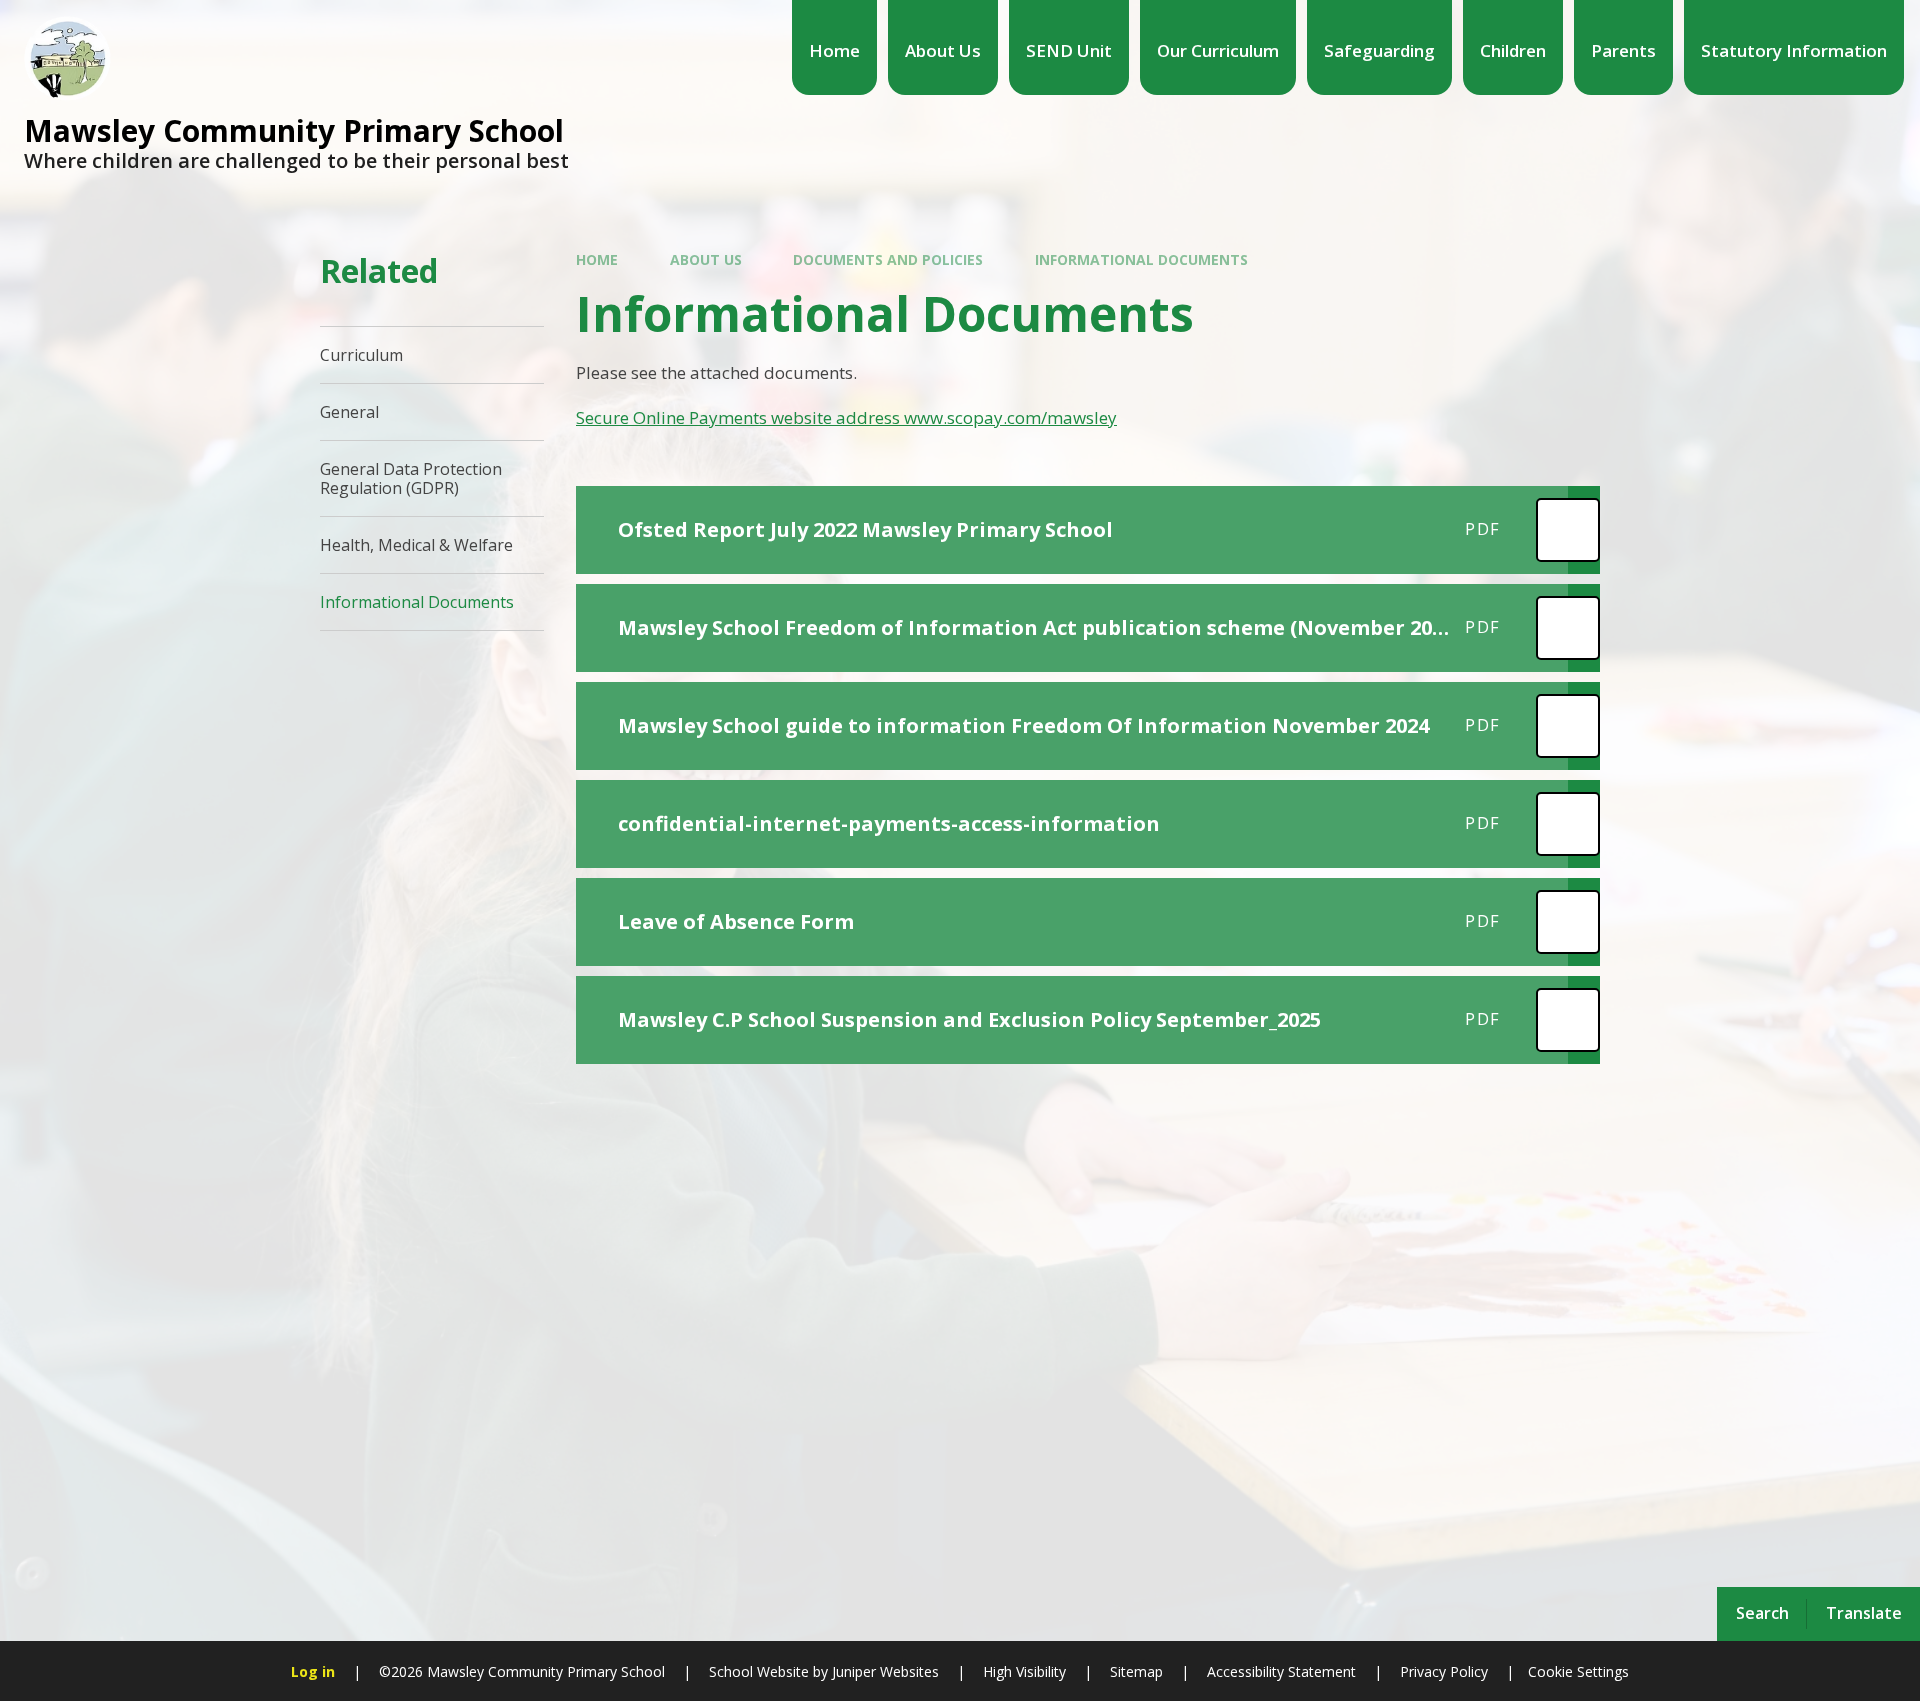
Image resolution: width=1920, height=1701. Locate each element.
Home (597, 259)
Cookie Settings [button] (1578, 1671)
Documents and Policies (888, 259)
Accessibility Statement (1281, 1671)
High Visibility (1024, 1671)
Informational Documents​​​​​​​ (1141, 259)
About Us (706, 259)
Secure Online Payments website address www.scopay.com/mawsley (846, 417)
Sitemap (1136, 1671)
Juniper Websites (883, 1671)
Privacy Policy (1444, 1671)
